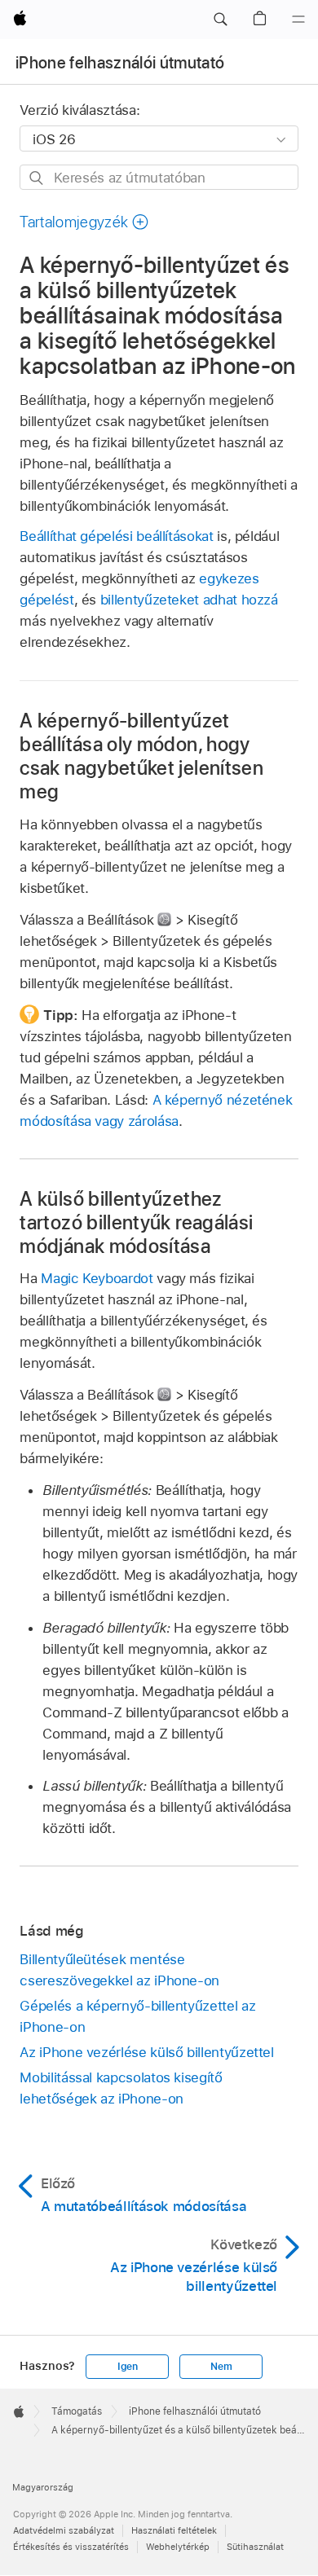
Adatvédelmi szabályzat (64, 2530)
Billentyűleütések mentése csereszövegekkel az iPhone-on (119, 1970)
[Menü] (298, 20)
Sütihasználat (255, 2547)
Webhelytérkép (178, 2547)
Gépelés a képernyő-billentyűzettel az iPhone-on (137, 2016)
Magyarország (43, 2487)
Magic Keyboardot (97, 1278)
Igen (128, 2367)
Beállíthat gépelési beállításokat (116, 536)
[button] (220, 20)
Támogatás (77, 2411)
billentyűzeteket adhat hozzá (189, 600)
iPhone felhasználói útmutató (120, 63)
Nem (221, 2367)
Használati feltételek (174, 2530)
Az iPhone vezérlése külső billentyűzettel (146, 2052)
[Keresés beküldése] (37, 178)
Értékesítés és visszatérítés (71, 2547)
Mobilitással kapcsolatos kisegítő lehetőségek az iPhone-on (121, 2088)
